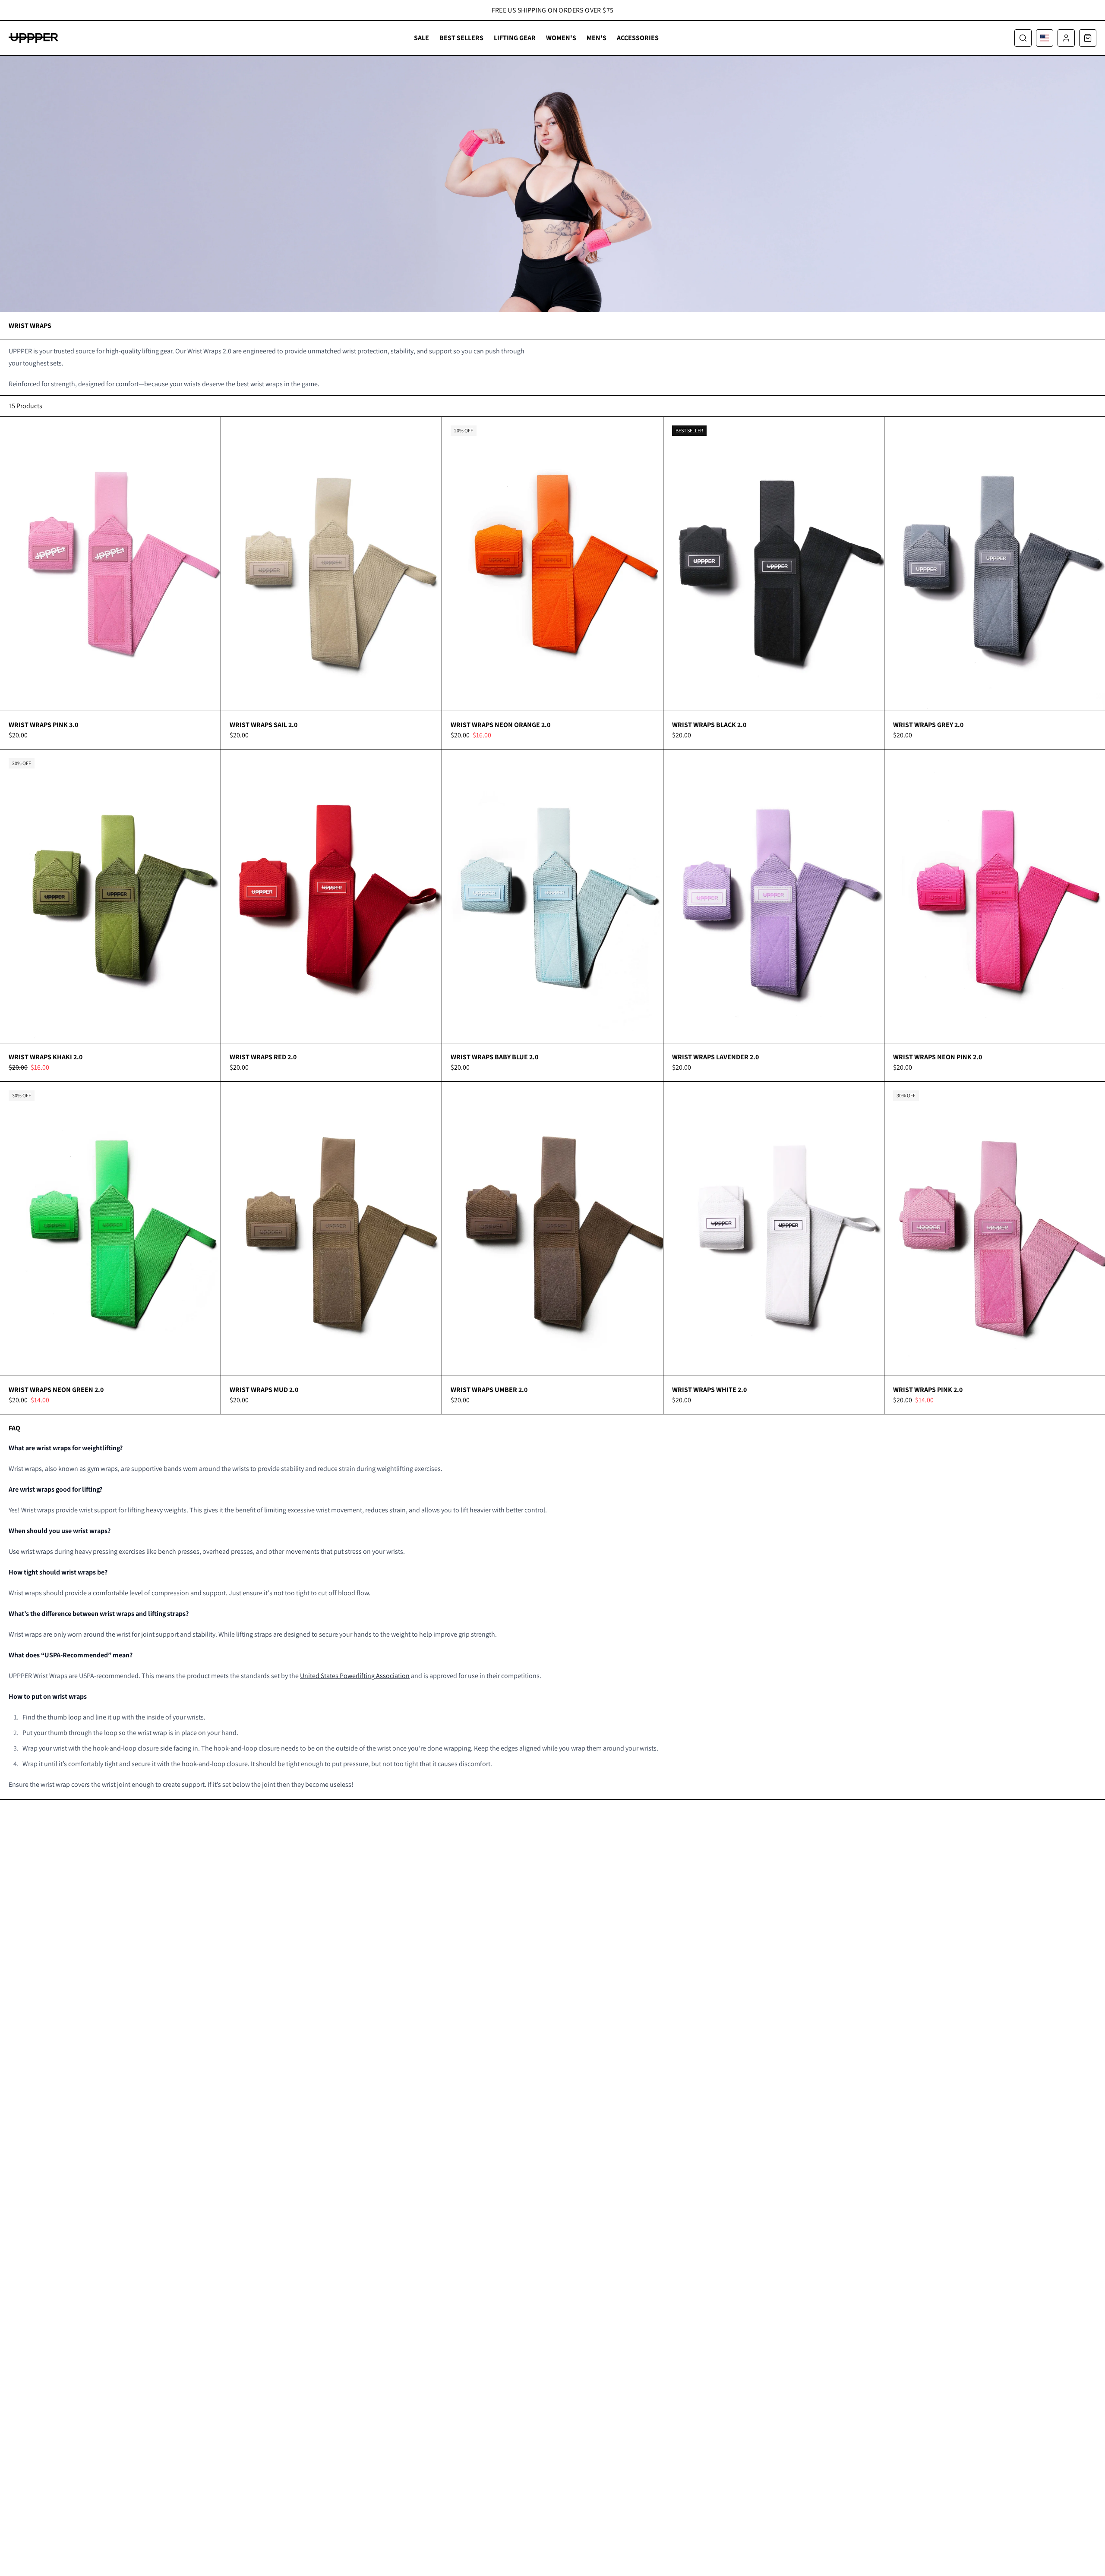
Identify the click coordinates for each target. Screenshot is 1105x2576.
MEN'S (597, 38)
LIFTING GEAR (515, 38)
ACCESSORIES (638, 38)
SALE (421, 38)
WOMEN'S (561, 38)
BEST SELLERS (461, 38)
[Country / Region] (1045, 38)
